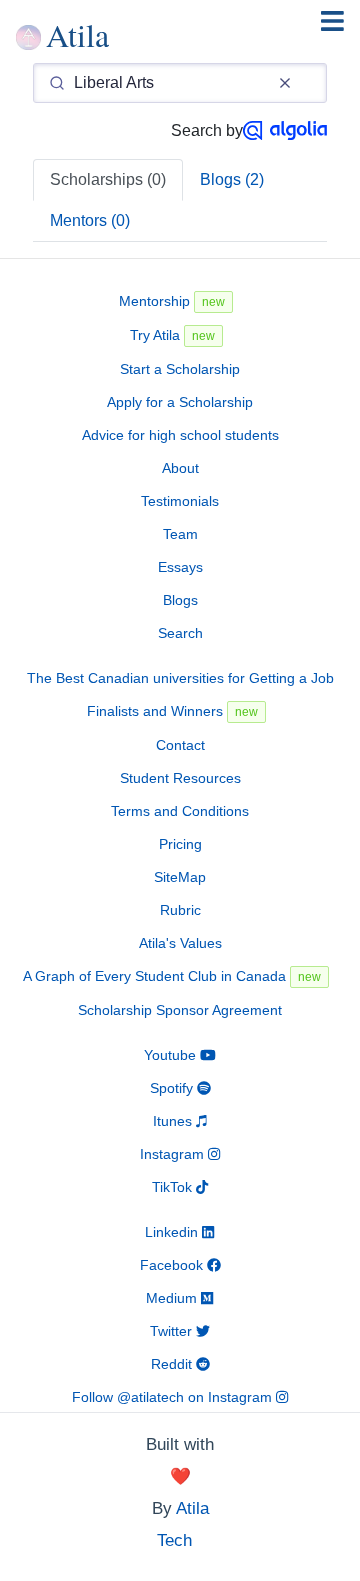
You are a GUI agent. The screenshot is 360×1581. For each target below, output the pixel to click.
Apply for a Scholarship (180, 402)
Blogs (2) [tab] (232, 179)
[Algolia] (285, 130)
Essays (180, 567)
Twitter (173, 1331)
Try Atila (172, 335)
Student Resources (180, 778)
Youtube (172, 1055)
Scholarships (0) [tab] (108, 179)
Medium (173, 1298)
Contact (180, 745)
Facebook (173, 1265)
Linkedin (173, 1232)
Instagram (174, 1154)
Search (180, 633)
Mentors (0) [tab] (90, 220)
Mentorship (172, 301)
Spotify (173, 1088)
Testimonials (180, 501)
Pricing (180, 844)
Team (180, 534)
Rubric (180, 910)
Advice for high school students (180, 435)
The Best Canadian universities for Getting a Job (180, 678)
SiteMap (180, 877)
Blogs (180, 600)
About (180, 468)
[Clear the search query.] (285, 83)
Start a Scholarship (180, 369)
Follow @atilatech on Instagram (174, 1397)
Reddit (173, 1364)
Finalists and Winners (172, 711)
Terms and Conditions (180, 811)
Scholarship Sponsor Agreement (180, 1010)
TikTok (174, 1187)
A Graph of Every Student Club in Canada (172, 976)
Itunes (174, 1121)
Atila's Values (180, 943)
